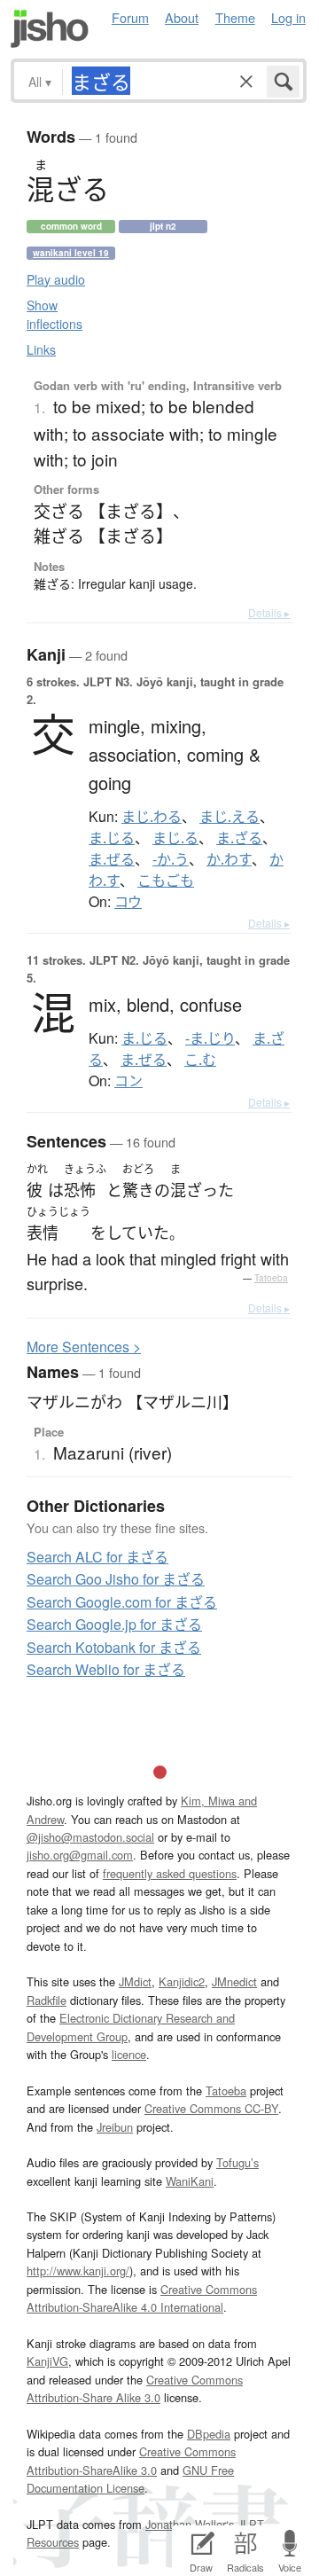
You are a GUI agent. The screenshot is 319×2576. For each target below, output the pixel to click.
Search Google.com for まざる (122, 1602)
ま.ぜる (112, 859)
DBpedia (209, 2434)
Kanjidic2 (182, 1981)
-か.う (171, 859)
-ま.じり (210, 1038)
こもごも (166, 881)
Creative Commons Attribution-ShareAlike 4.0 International (142, 2298)
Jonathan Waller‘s (190, 2524)
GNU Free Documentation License (130, 2479)
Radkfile (47, 2000)
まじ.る (175, 838)
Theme (235, 17)
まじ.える (230, 817)
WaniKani (190, 2181)
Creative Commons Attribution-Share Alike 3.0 (135, 2388)
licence (129, 2054)
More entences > (84, 1347)
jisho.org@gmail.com (80, 1855)
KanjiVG (47, 2361)
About (182, 17)
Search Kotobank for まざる (114, 1647)
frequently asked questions (170, 1873)
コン (128, 1081)
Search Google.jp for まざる (114, 1624)
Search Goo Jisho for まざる (116, 1579)
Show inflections (54, 314)
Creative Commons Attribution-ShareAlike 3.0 (131, 2460)
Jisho (50, 29)
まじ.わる (152, 817)
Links (41, 349)
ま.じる (112, 838)
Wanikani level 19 (71, 253)
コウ (128, 902)
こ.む (200, 1060)
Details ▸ (269, 612)
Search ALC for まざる (97, 1557)
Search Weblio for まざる (106, 1669)
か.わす (229, 859)
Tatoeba (271, 1278)
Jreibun (115, 2127)
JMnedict (234, 1981)
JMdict (135, 1981)
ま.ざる (239, 838)
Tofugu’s (237, 2162)
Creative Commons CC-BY (211, 2108)
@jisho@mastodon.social (90, 1837)
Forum (130, 17)
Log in (288, 17)
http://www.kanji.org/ (78, 2271)
